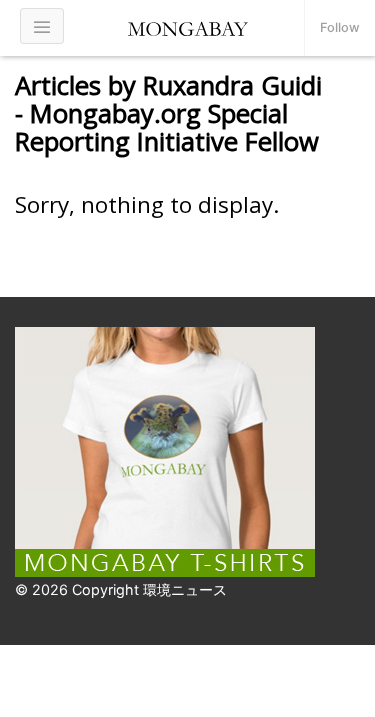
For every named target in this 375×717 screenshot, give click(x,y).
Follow (340, 27)
